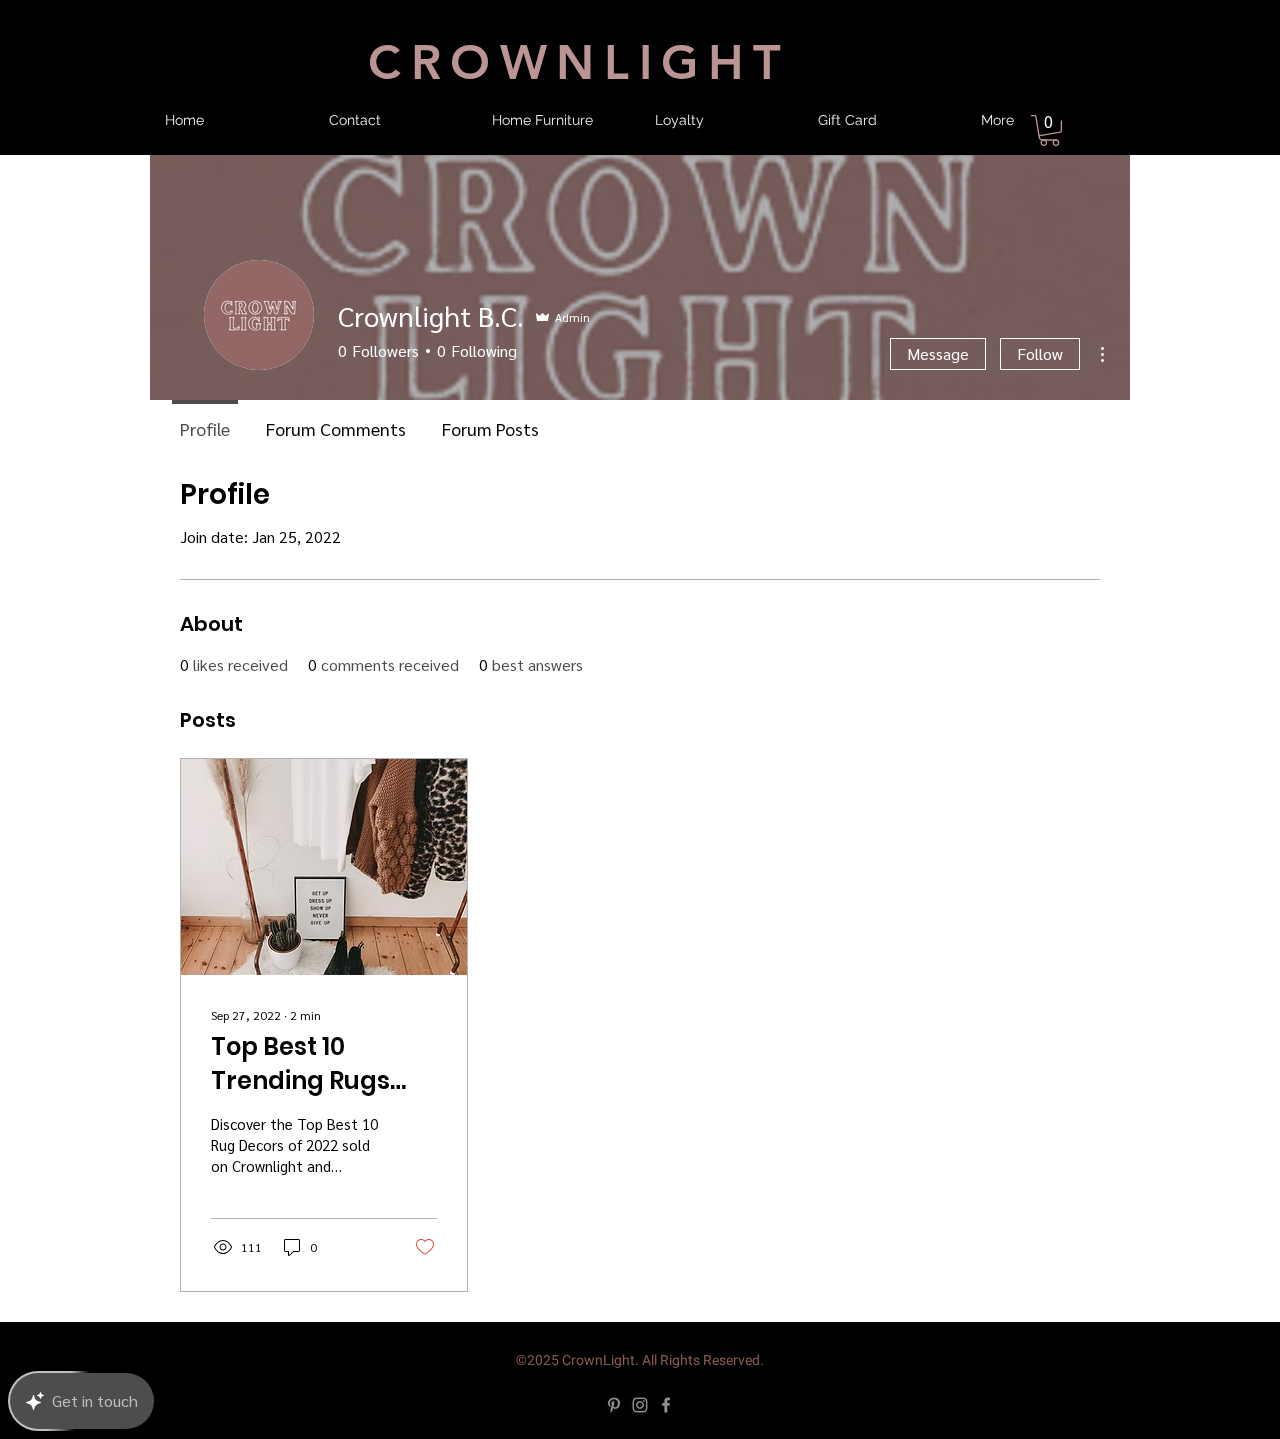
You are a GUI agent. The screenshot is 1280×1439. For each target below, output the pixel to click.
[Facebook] (666, 1405)
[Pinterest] (614, 1405)
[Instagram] (640, 1405)
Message (938, 353)
